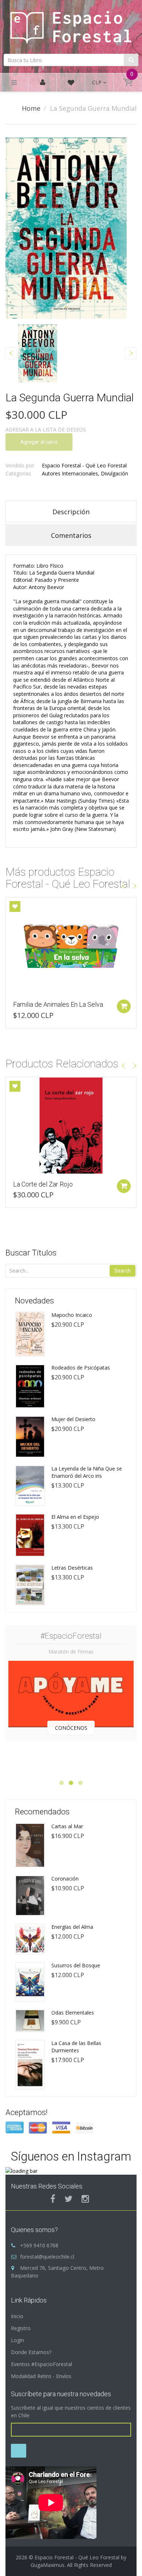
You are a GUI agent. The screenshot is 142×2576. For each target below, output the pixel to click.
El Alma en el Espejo (75, 1517)
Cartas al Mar (67, 1826)
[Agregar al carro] (124, 1006)
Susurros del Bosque (76, 1965)
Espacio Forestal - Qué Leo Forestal (84, 465)
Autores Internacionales (70, 473)
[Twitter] (68, 2199)
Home (31, 108)
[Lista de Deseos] (71, 84)
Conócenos (71, 1728)
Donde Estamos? (31, 2352)
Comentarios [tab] (71, 535)
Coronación (65, 1879)
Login (17, 2340)
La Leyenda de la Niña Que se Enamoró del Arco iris (87, 1472)
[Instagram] (85, 2199)
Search (123, 1271)
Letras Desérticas (72, 1568)
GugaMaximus (48, 2565)
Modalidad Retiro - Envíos (41, 2376)
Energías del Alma (72, 1927)
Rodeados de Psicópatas (81, 1368)
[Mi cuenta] (43, 83)
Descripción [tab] (71, 512)
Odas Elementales (73, 2013)
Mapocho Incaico (72, 1315)
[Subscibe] (19, 2451)
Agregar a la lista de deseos (46, 429)
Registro (21, 2328)
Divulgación (115, 473)
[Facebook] (53, 2199)
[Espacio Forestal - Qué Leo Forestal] (71, 26)
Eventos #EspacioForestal (42, 2364)
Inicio (17, 2316)
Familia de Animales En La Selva (58, 1004)
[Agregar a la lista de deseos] (15, 906)
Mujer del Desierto (73, 1419)
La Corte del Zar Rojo (43, 1184)
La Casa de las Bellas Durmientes (76, 2047)
